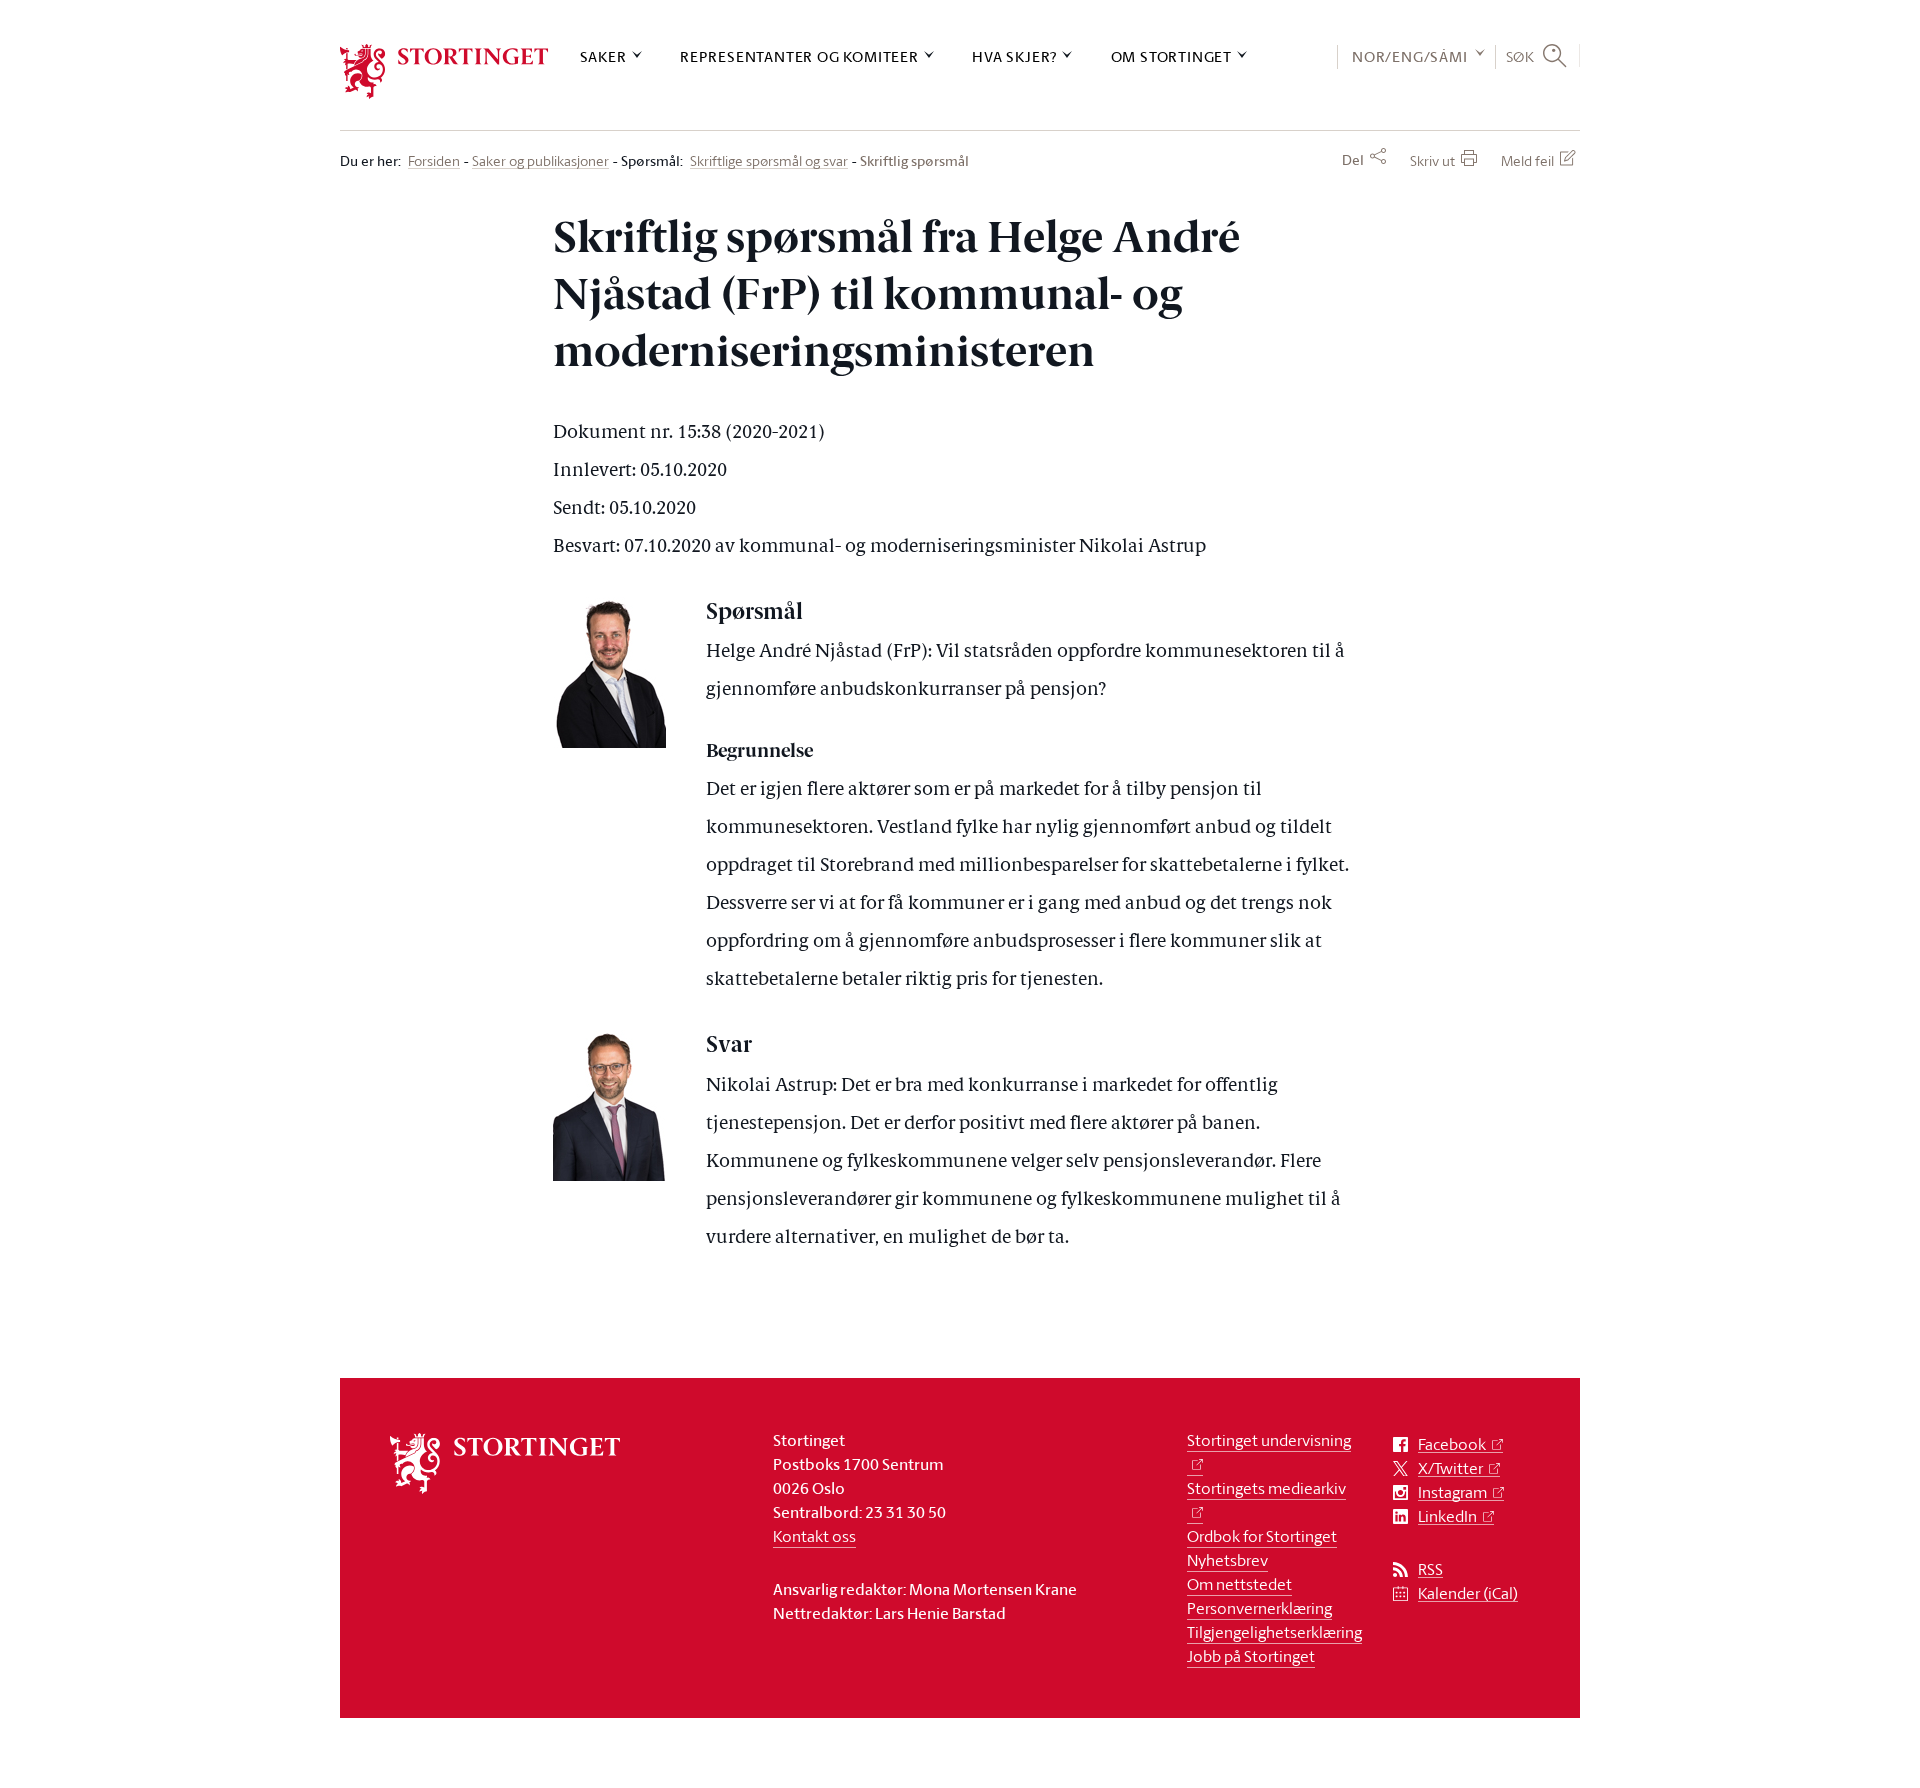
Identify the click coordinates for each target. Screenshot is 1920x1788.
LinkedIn (1447, 1516)
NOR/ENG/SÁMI (1410, 56)
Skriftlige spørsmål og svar (769, 161)
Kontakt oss (814, 1536)
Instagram (1452, 1492)
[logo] (444, 71)
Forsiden (434, 161)
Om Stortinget (1171, 56)
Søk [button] (1520, 56)
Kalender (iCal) (1468, 1593)
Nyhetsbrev (1227, 1560)
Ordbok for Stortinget (1262, 1536)
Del (1353, 160)
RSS (1430, 1569)
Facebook (1452, 1444)
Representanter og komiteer (799, 56)
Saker (603, 56)
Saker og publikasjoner (540, 161)
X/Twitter (1450, 1468)
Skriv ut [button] (1432, 160)
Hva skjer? (1014, 56)
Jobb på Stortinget (1251, 1656)
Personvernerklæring (1259, 1608)
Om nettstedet (1239, 1584)
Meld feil (1527, 160)
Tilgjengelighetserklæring (1274, 1632)
